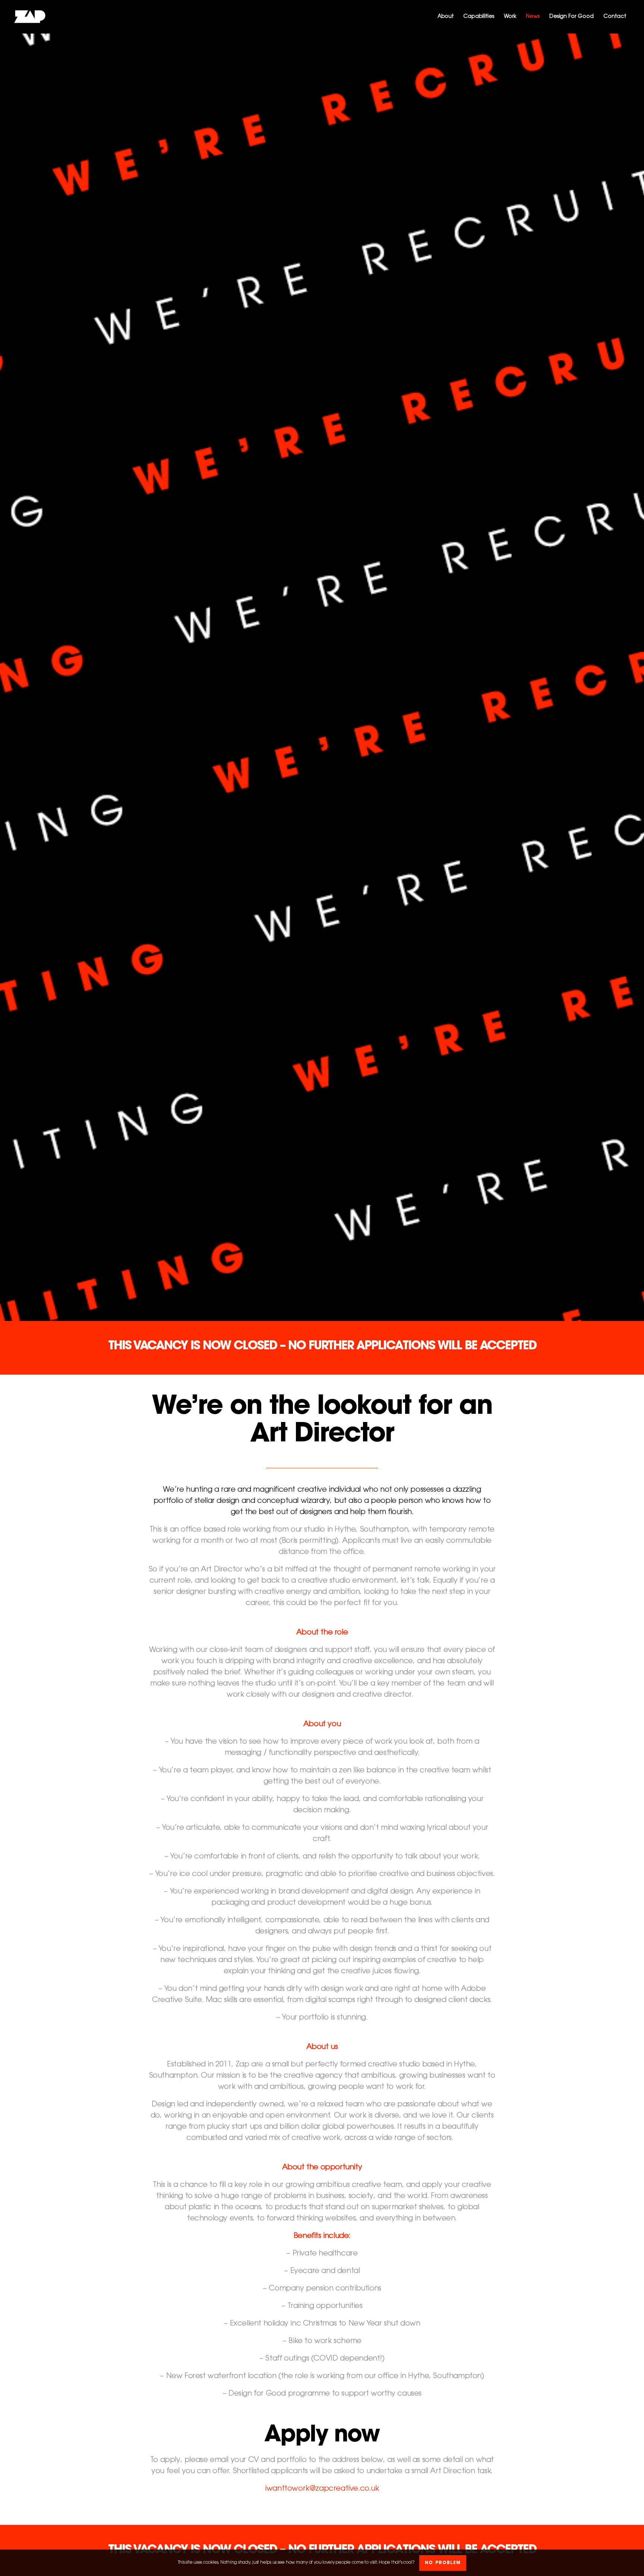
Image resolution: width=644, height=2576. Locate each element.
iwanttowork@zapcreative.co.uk (322, 2489)
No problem (443, 2563)
